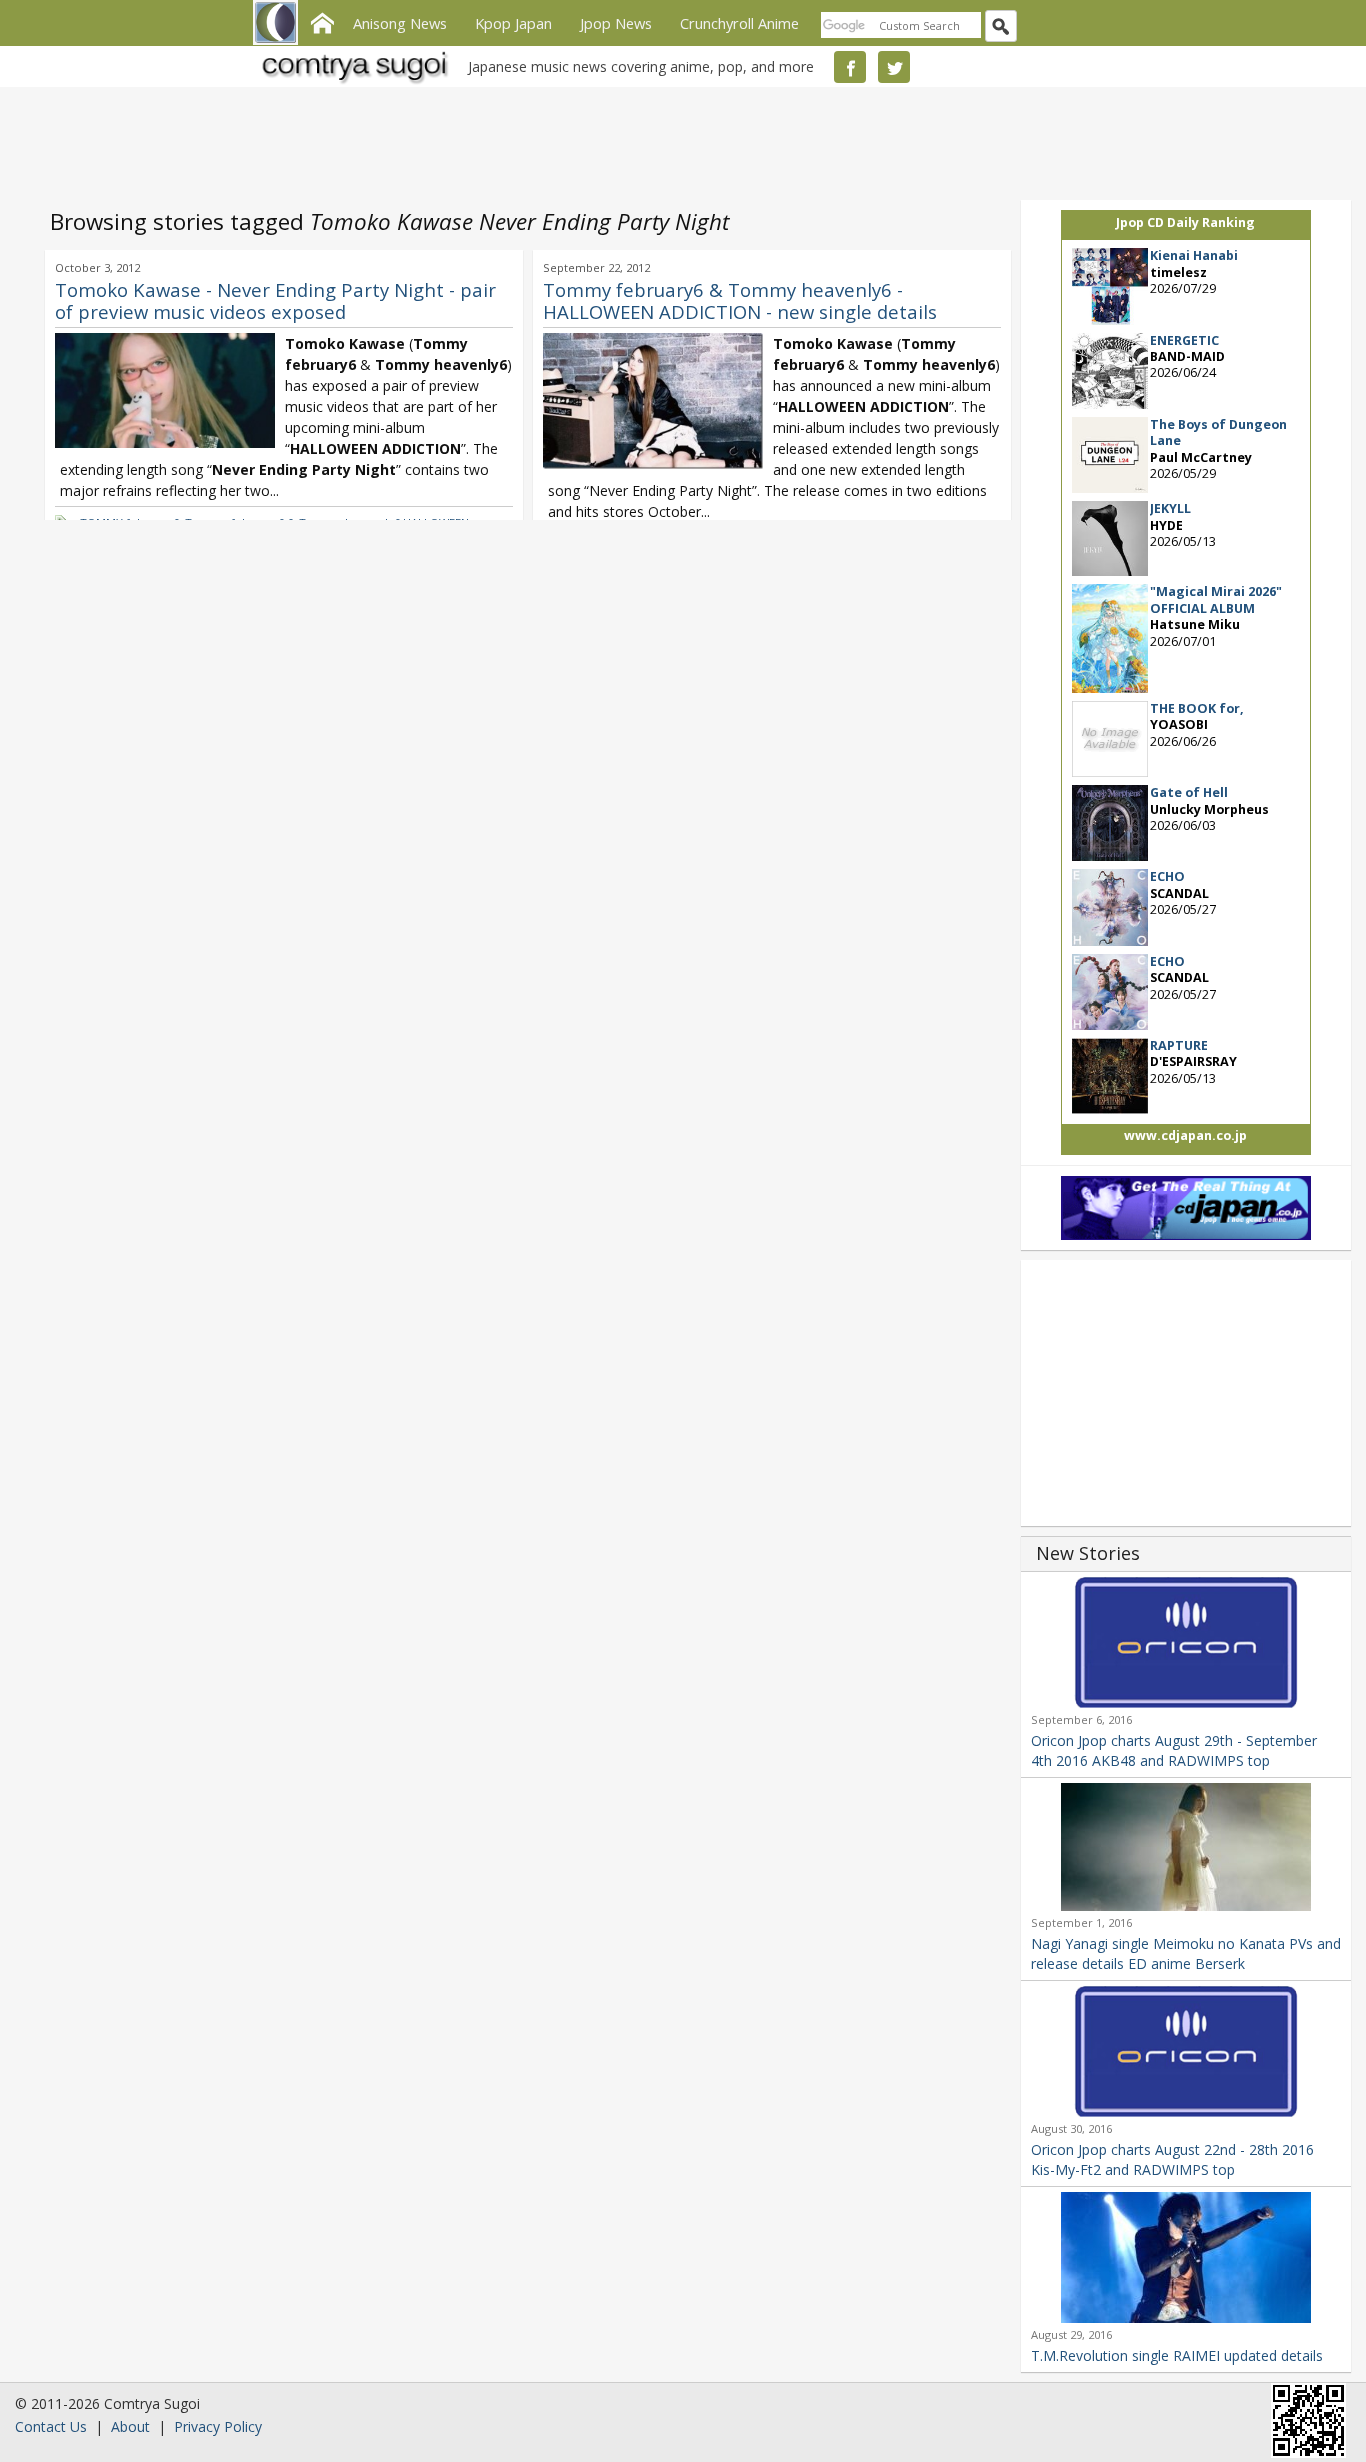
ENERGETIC (1184, 340)
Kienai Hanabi (1194, 255)
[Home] (322, 21)
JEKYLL (1170, 508)
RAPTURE (1179, 1045)
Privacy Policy (218, 2426)
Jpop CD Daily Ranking (1185, 222)
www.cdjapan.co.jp (1185, 1135)
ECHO (1167, 876)
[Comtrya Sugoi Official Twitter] (894, 67)
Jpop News (616, 23)
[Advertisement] (678, 140)
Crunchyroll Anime (739, 23)
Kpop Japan (513, 23)
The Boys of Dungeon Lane (1218, 432)
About (130, 2426)
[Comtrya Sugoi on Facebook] (850, 67)
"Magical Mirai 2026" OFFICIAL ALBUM (1216, 599)
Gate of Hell (1189, 792)
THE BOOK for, (1197, 708)
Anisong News (400, 23)
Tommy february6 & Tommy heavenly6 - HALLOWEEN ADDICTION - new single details (740, 300)
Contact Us (51, 2426)
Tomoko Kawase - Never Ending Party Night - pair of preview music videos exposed (275, 300)
